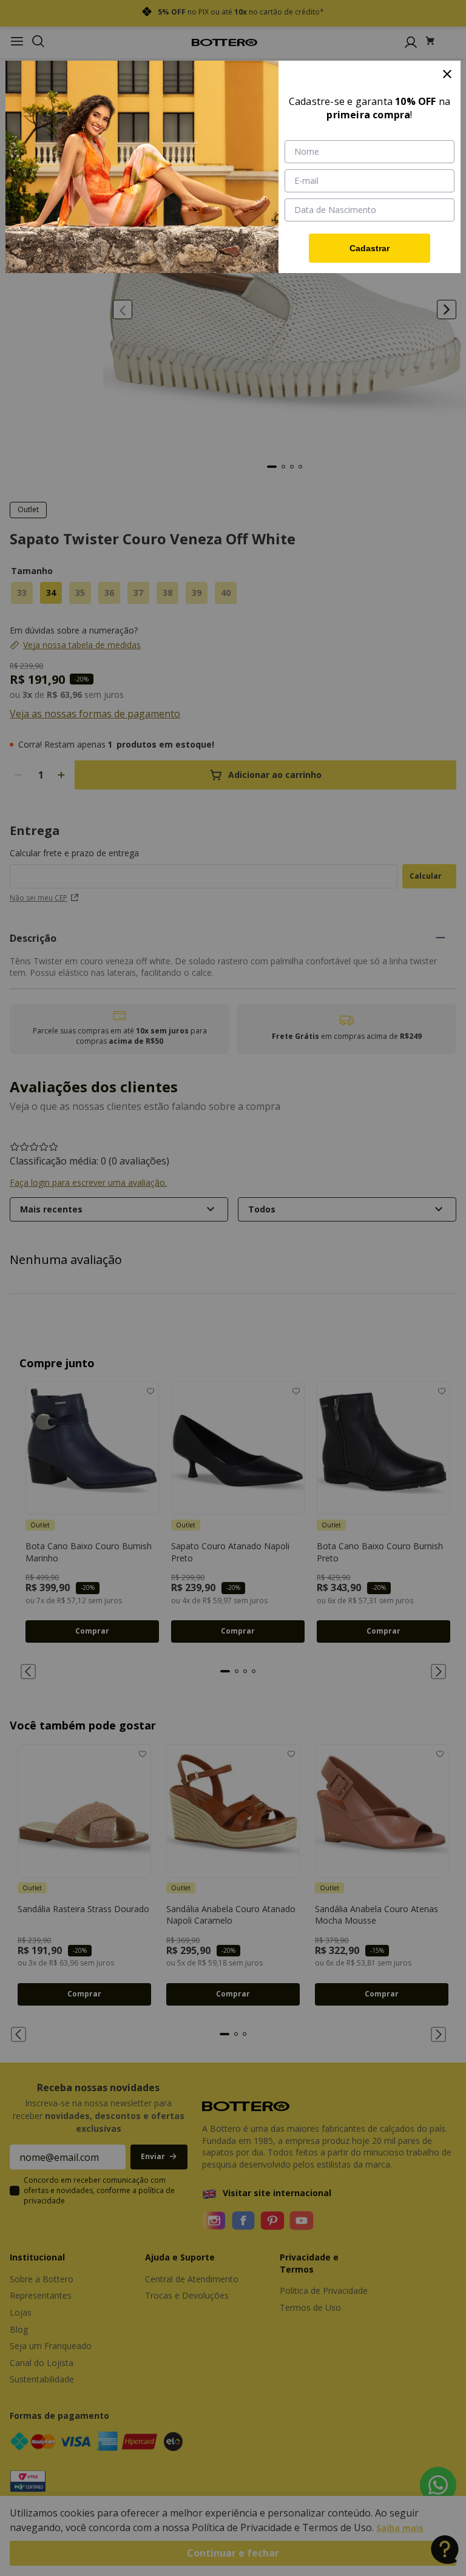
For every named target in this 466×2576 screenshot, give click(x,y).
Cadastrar (370, 248)
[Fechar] (447, 74)
